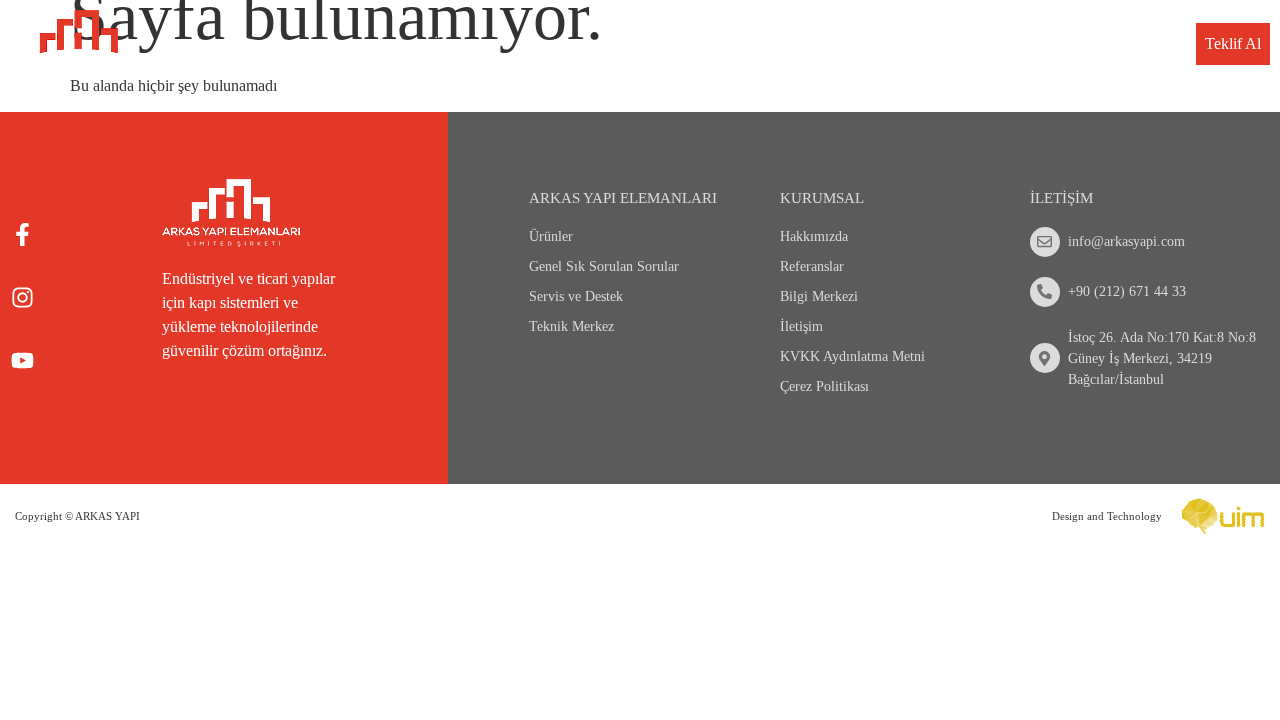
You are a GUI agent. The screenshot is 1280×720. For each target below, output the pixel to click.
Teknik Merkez (952, 44)
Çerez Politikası (824, 386)
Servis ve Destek (833, 44)
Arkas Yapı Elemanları (623, 198)
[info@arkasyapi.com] (1045, 242)
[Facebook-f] (23, 235)
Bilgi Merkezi (1061, 44)
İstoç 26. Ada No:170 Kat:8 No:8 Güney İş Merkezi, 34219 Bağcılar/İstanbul (1162, 358)
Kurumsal (356, 44)
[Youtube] (23, 361)
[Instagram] (23, 298)
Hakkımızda (814, 236)
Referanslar (812, 266)
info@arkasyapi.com (1126, 241)
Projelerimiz (723, 44)
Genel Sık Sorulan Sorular (604, 266)
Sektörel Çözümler (583, 44)
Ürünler (456, 44)
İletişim (1147, 44)
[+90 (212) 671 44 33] (1045, 292)
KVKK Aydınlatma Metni (852, 356)
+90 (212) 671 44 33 (1127, 291)
